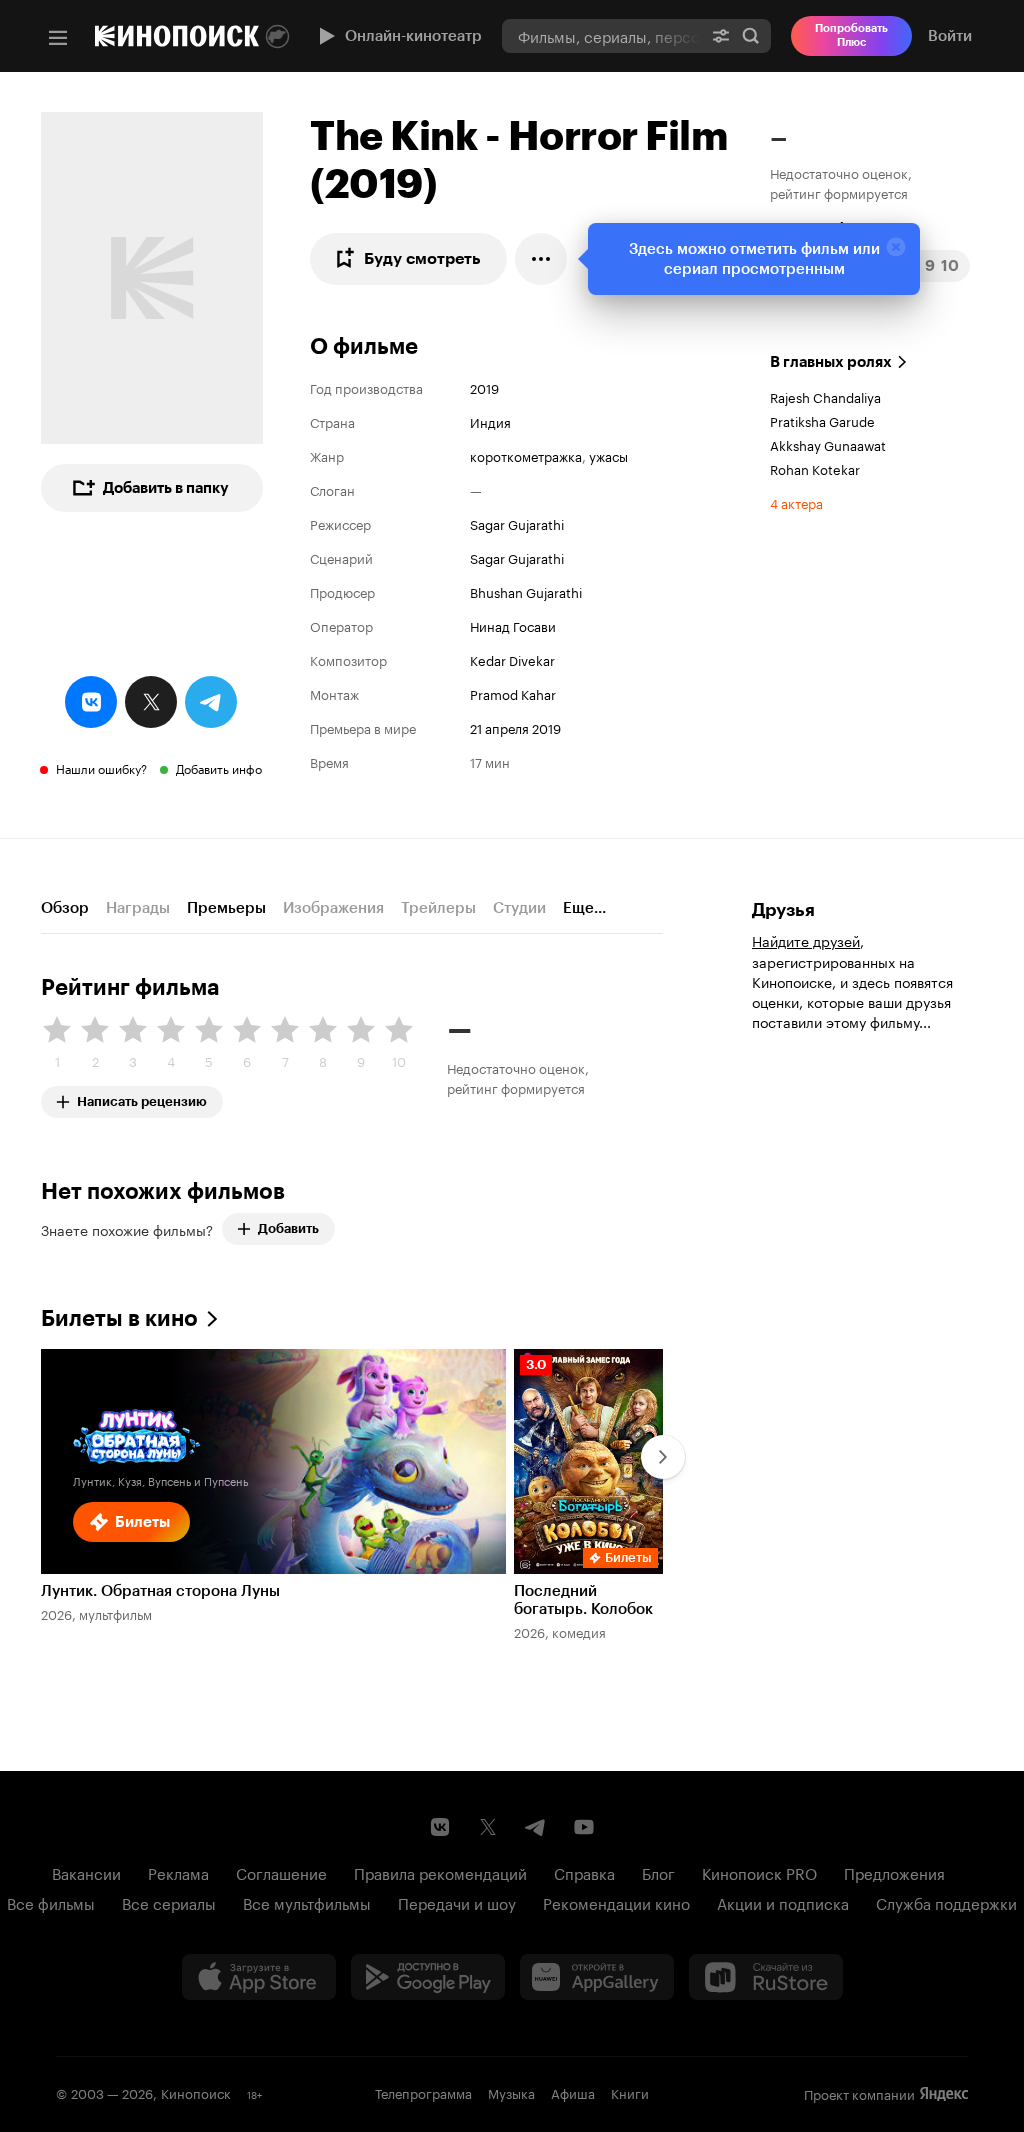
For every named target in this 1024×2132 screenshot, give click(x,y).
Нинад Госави (513, 625)
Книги (630, 2092)
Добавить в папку (166, 488)
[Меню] (58, 38)
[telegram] (211, 702)
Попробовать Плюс (851, 35)
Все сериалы (169, 1902)
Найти (751, 35)
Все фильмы (51, 1902)
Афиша (573, 2092)
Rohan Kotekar (815, 468)
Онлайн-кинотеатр (413, 36)
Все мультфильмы (307, 1902)
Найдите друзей (806, 940)
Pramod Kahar (513, 693)
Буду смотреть (422, 258)
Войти (950, 36)
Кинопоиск (196, 2092)
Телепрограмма (423, 2092)
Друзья (783, 910)
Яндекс (944, 2094)
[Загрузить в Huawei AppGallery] (597, 1977)
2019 (484, 387)
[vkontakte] (91, 702)
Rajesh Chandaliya (825, 396)
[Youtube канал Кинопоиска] (584, 1827)
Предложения (894, 1872)
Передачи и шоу (457, 1902)
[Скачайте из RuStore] (766, 1977)
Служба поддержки (946, 1902)
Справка (584, 1872)
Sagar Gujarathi (517, 523)
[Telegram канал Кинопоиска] (536, 1827)
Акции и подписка (783, 1902)
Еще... (584, 908)
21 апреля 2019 (515, 727)
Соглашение (281, 1872)
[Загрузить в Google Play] (428, 1977)
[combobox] (601, 35)
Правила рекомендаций (440, 1872)
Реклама (178, 1872)
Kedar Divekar (512, 659)
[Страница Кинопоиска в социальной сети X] (488, 1827)
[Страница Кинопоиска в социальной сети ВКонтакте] (440, 1827)
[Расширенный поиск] (721, 35)
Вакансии (86, 1872)
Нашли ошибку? (101, 767)
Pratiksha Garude (822, 420)
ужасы (608, 455)
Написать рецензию (142, 1097)
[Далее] (663, 1457)
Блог (658, 1872)
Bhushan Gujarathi (526, 591)
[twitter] (151, 702)
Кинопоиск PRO (759, 1872)
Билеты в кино (119, 1318)
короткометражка (526, 455)
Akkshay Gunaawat (828, 444)
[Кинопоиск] (177, 36)
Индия (490, 421)
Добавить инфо (219, 767)
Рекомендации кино (616, 1902)
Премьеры (226, 908)
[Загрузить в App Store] (259, 1977)
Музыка (511, 2092)
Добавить (288, 1228)
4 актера (796, 502)
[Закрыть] (896, 247)
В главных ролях (831, 362)
